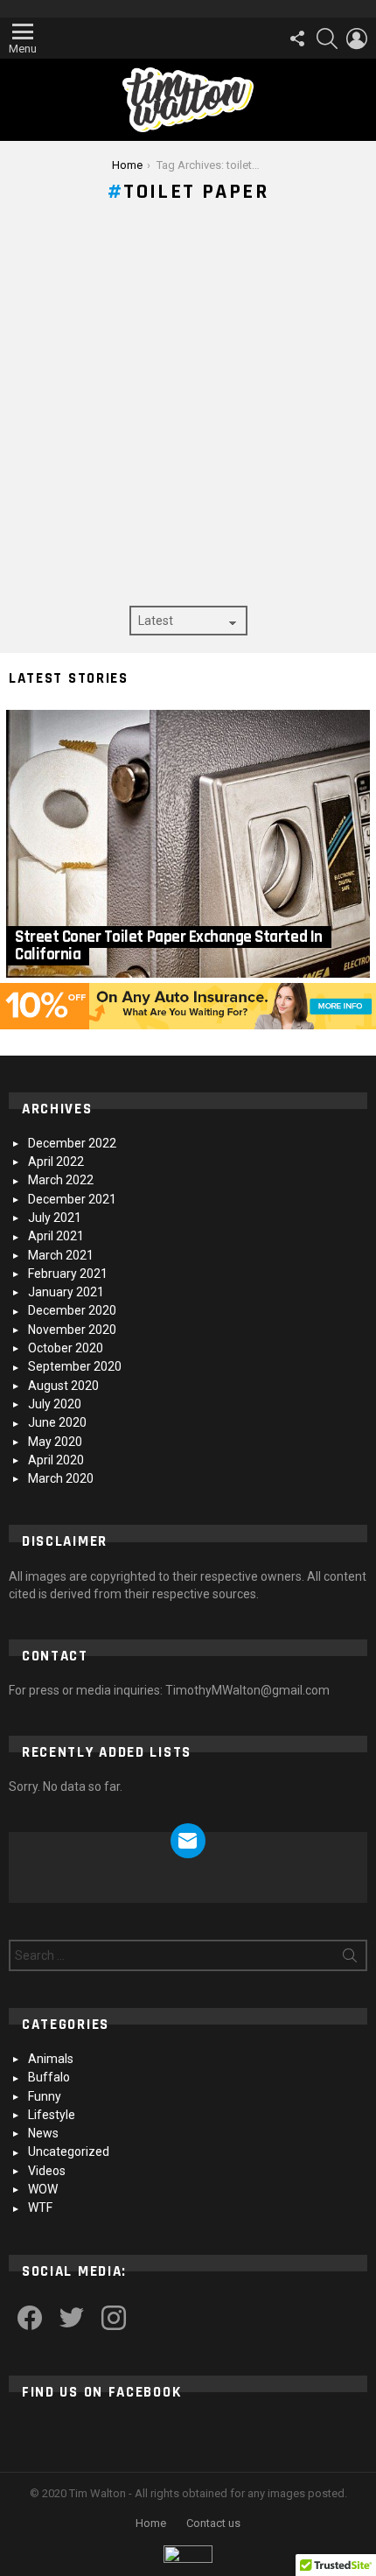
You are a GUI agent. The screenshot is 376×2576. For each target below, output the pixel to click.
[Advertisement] (188, 409)
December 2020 (72, 1310)
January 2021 (66, 1292)
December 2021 (72, 1199)
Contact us (213, 2523)
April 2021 (56, 1236)
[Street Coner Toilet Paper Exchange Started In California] (188, 844)
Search (350, 1959)
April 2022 (56, 1162)
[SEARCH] (327, 39)
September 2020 (75, 1366)
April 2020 (56, 1460)
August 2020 (63, 1386)
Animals (51, 2059)
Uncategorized (69, 2151)
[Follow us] (297, 39)
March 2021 (61, 1255)
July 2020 (55, 1404)
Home (151, 2523)
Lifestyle (52, 2115)
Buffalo (49, 2077)
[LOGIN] (357, 39)
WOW (43, 2189)
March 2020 (61, 1478)
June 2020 (57, 1422)
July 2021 (55, 1218)
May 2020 (55, 1442)
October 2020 (66, 1348)
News (43, 2133)
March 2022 (61, 1180)
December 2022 (72, 1143)
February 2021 (68, 1274)
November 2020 (72, 1330)
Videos (47, 2171)
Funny (45, 2096)
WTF (40, 2207)
